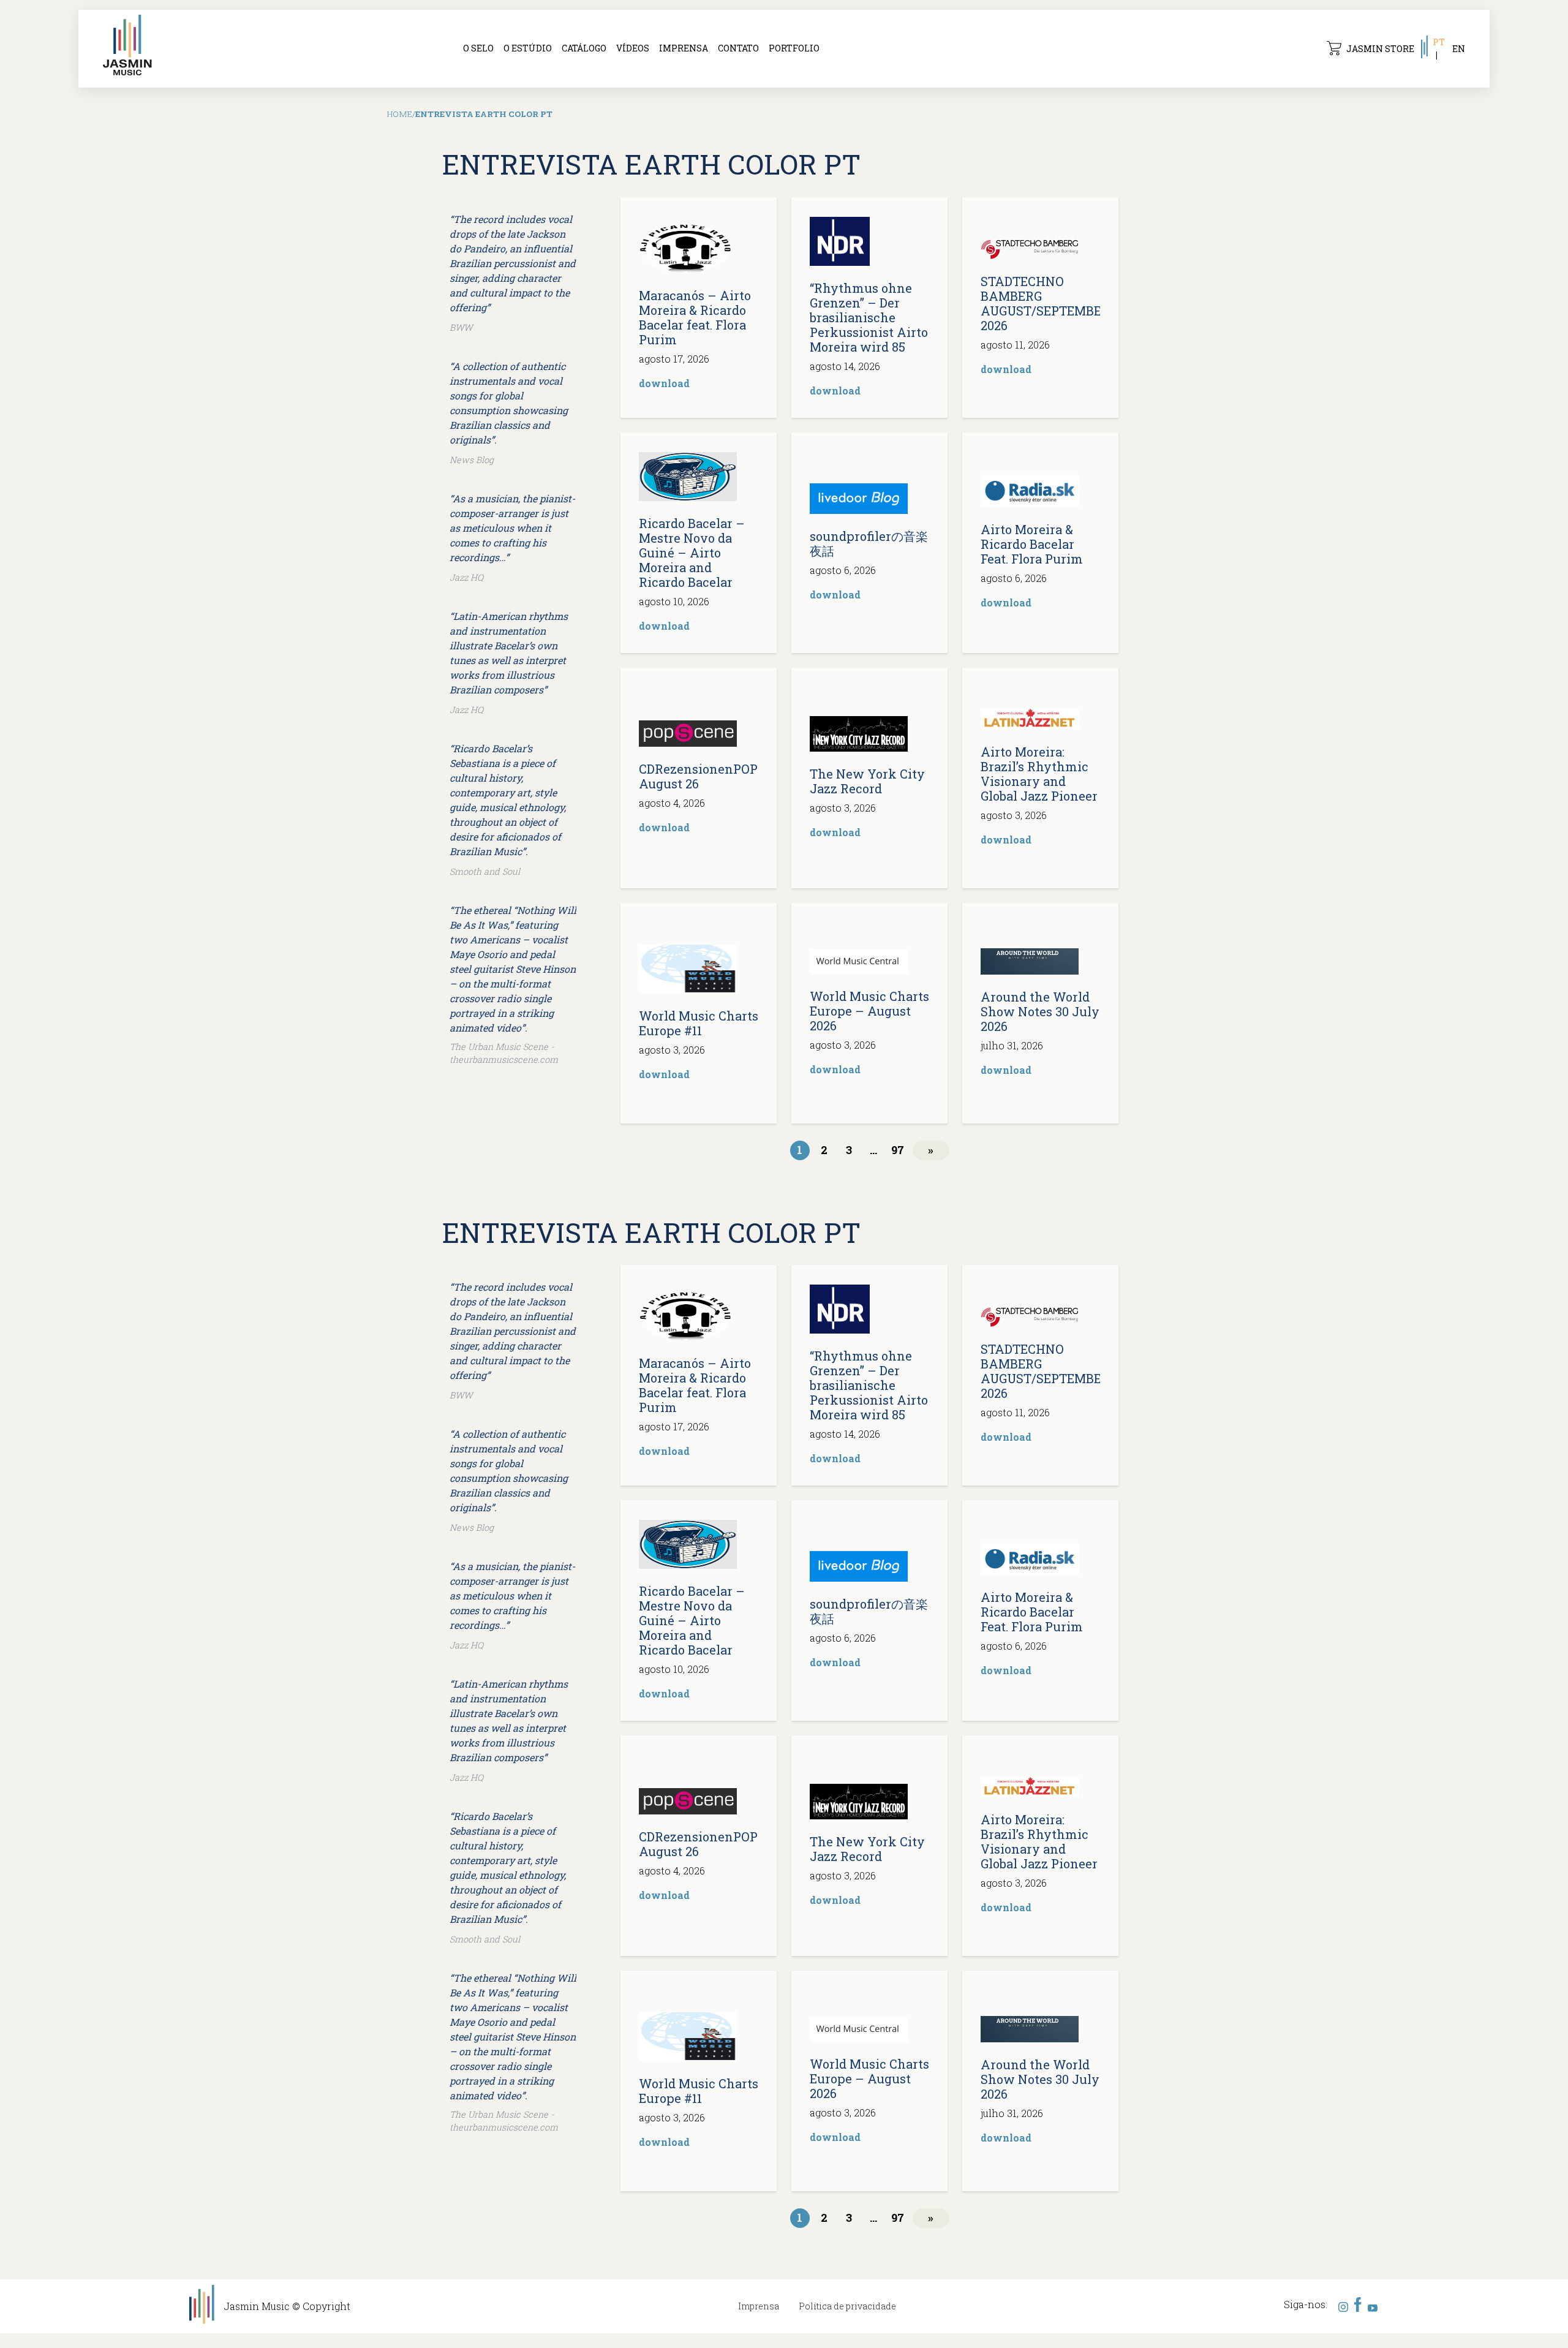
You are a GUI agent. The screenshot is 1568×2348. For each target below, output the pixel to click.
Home (400, 114)
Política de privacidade (847, 2306)
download (664, 383)
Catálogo (584, 48)
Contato (738, 48)
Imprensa (684, 48)
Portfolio (794, 48)
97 (898, 1150)
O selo (478, 48)
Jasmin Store (1380, 49)
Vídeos (633, 48)
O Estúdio (528, 48)
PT (1439, 42)
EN (1459, 49)
